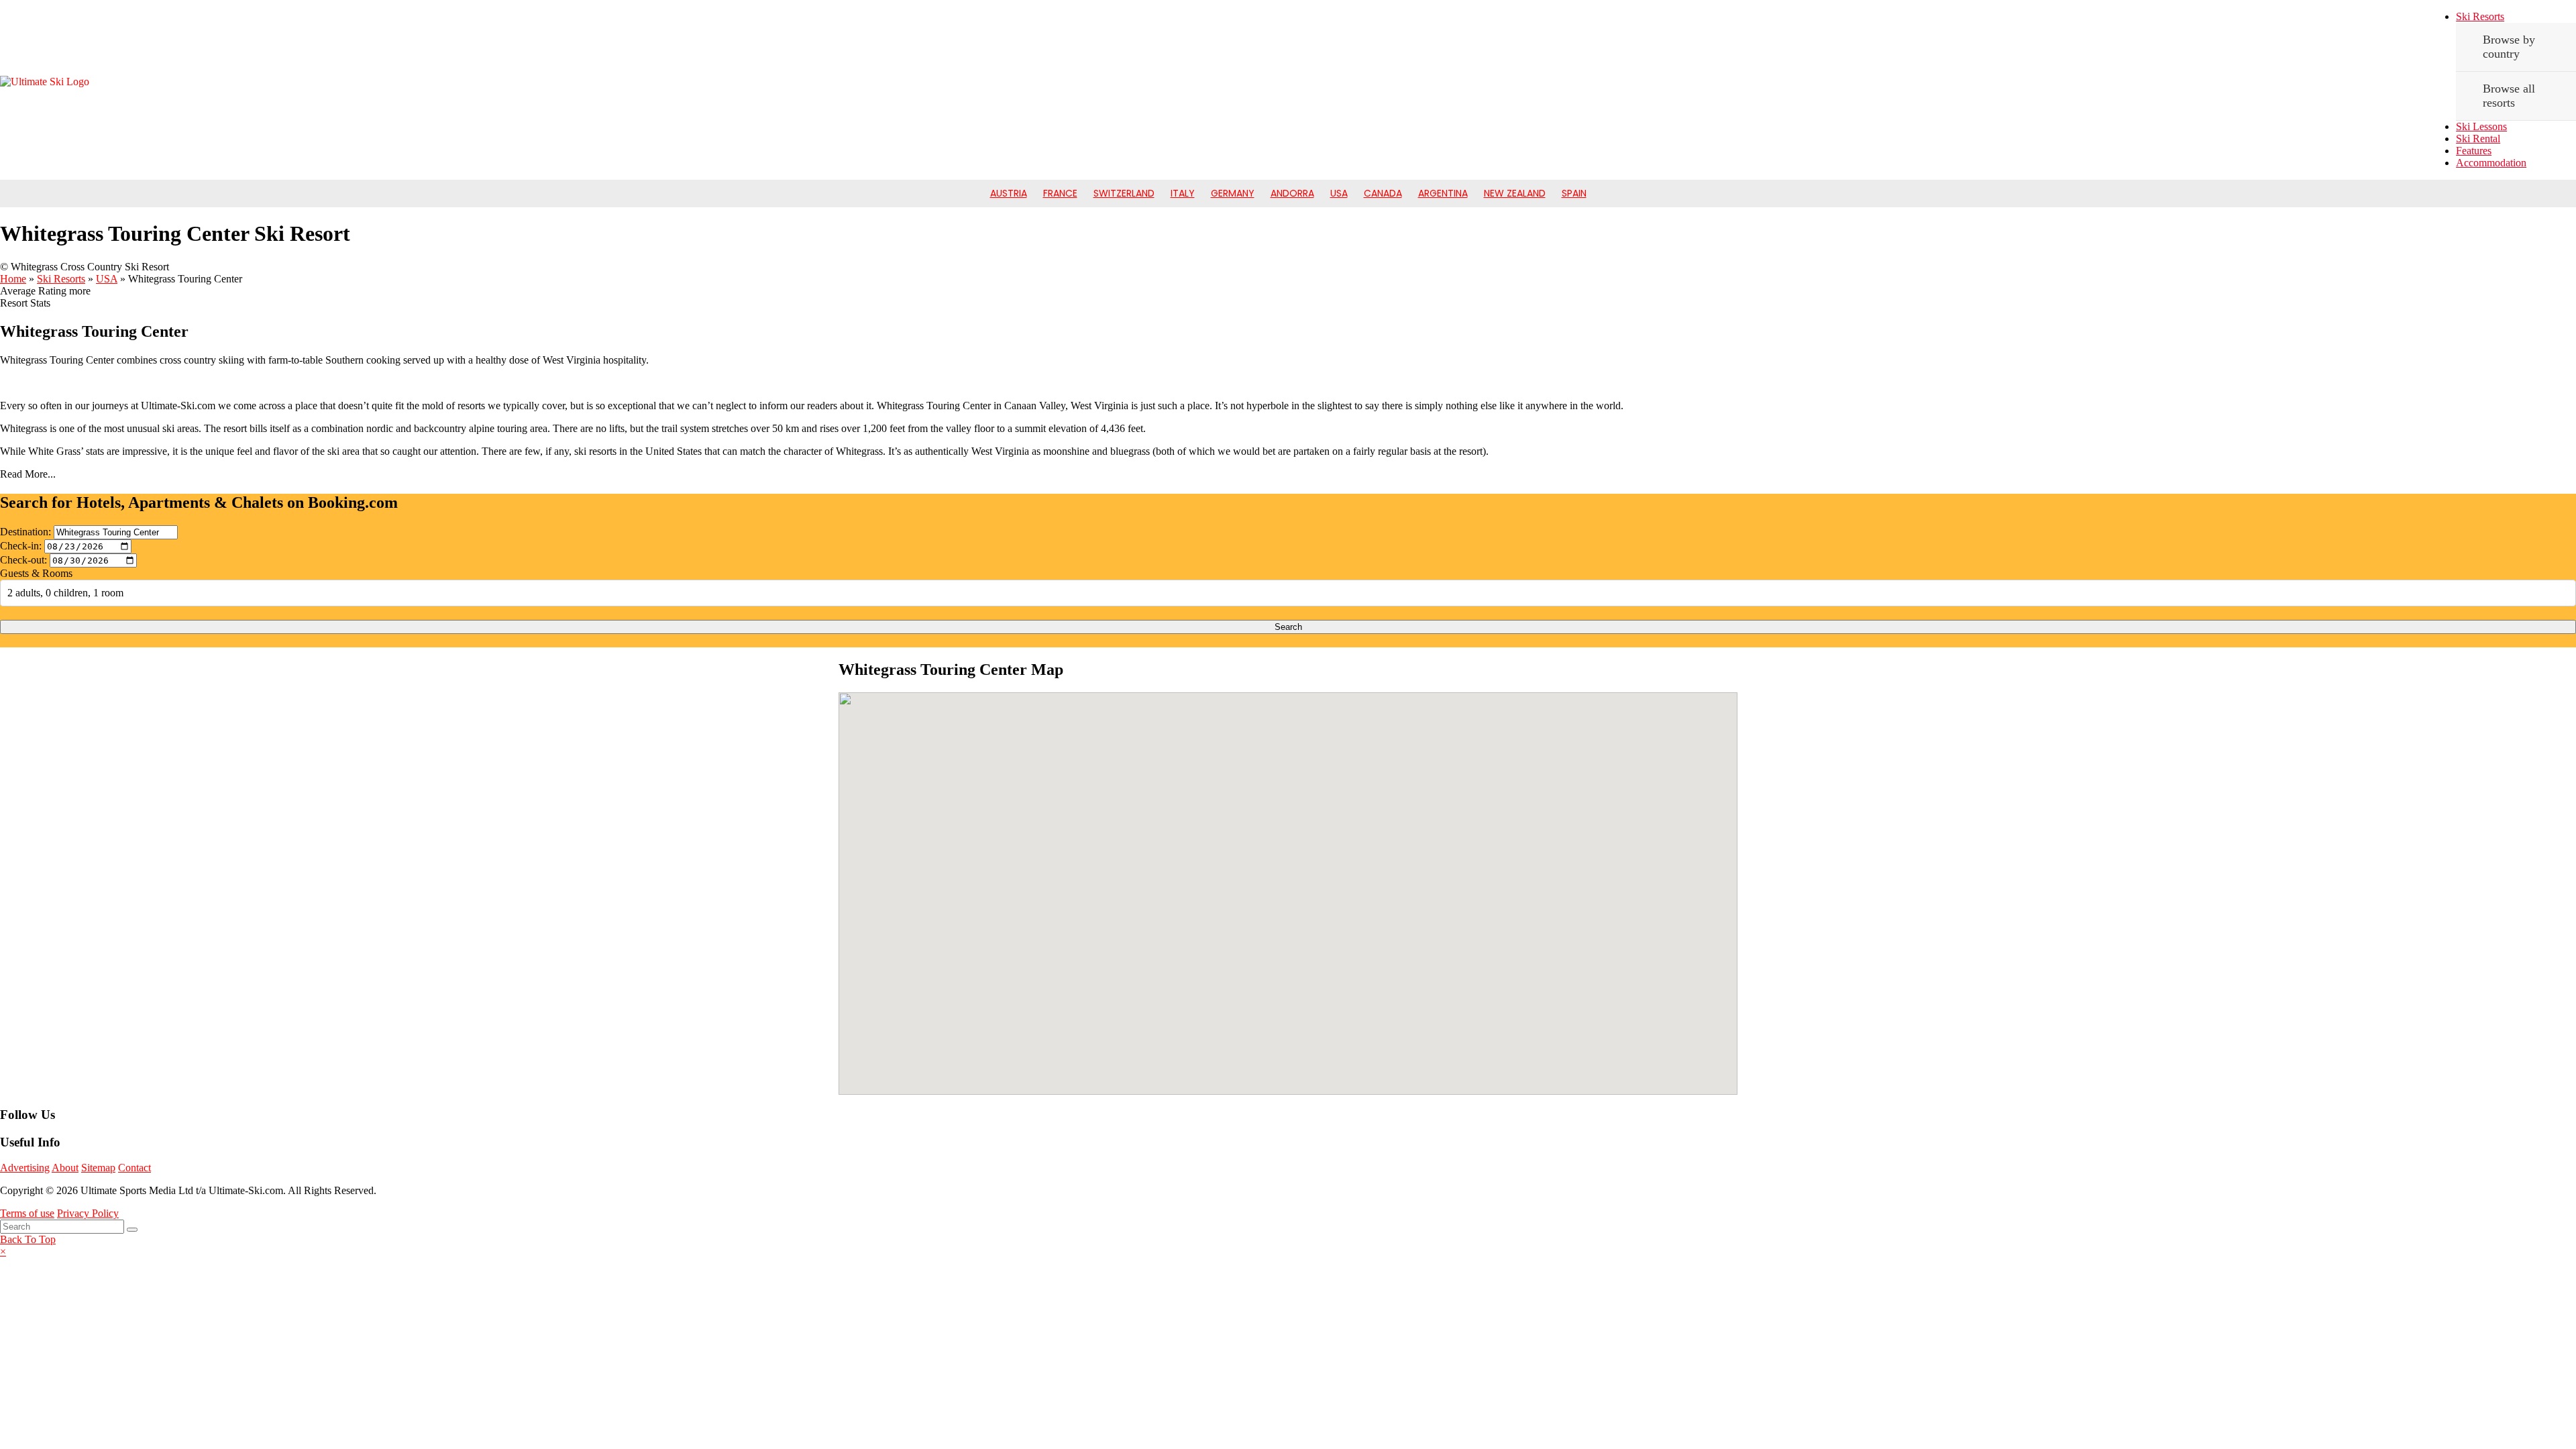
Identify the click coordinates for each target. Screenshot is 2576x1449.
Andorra (1292, 193)
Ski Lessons (2481, 126)
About (65, 1168)
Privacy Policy (88, 1213)
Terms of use (27, 1213)
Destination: (25, 532)
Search (1288, 627)
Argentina (1443, 193)
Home (13, 279)
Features (2474, 151)
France (1060, 193)
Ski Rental (2478, 139)
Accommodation (2491, 163)
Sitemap (98, 1168)
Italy (1183, 193)
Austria (1009, 193)
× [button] (3, 1251)
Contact (135, 1168)
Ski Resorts (2480, 16)
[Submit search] (132, 1230)
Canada (1383, 193)
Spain (1574, 193)
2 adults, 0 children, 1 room (65, 593)
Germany (1233, 193)
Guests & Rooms (36, 573)
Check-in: (21, 546)
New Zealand (1515, 193)
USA (1339, 193)
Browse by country (2509, 47)
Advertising (25, 1168)
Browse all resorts (2509, 96)
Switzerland (1124, 193)
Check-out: (23, 560)
